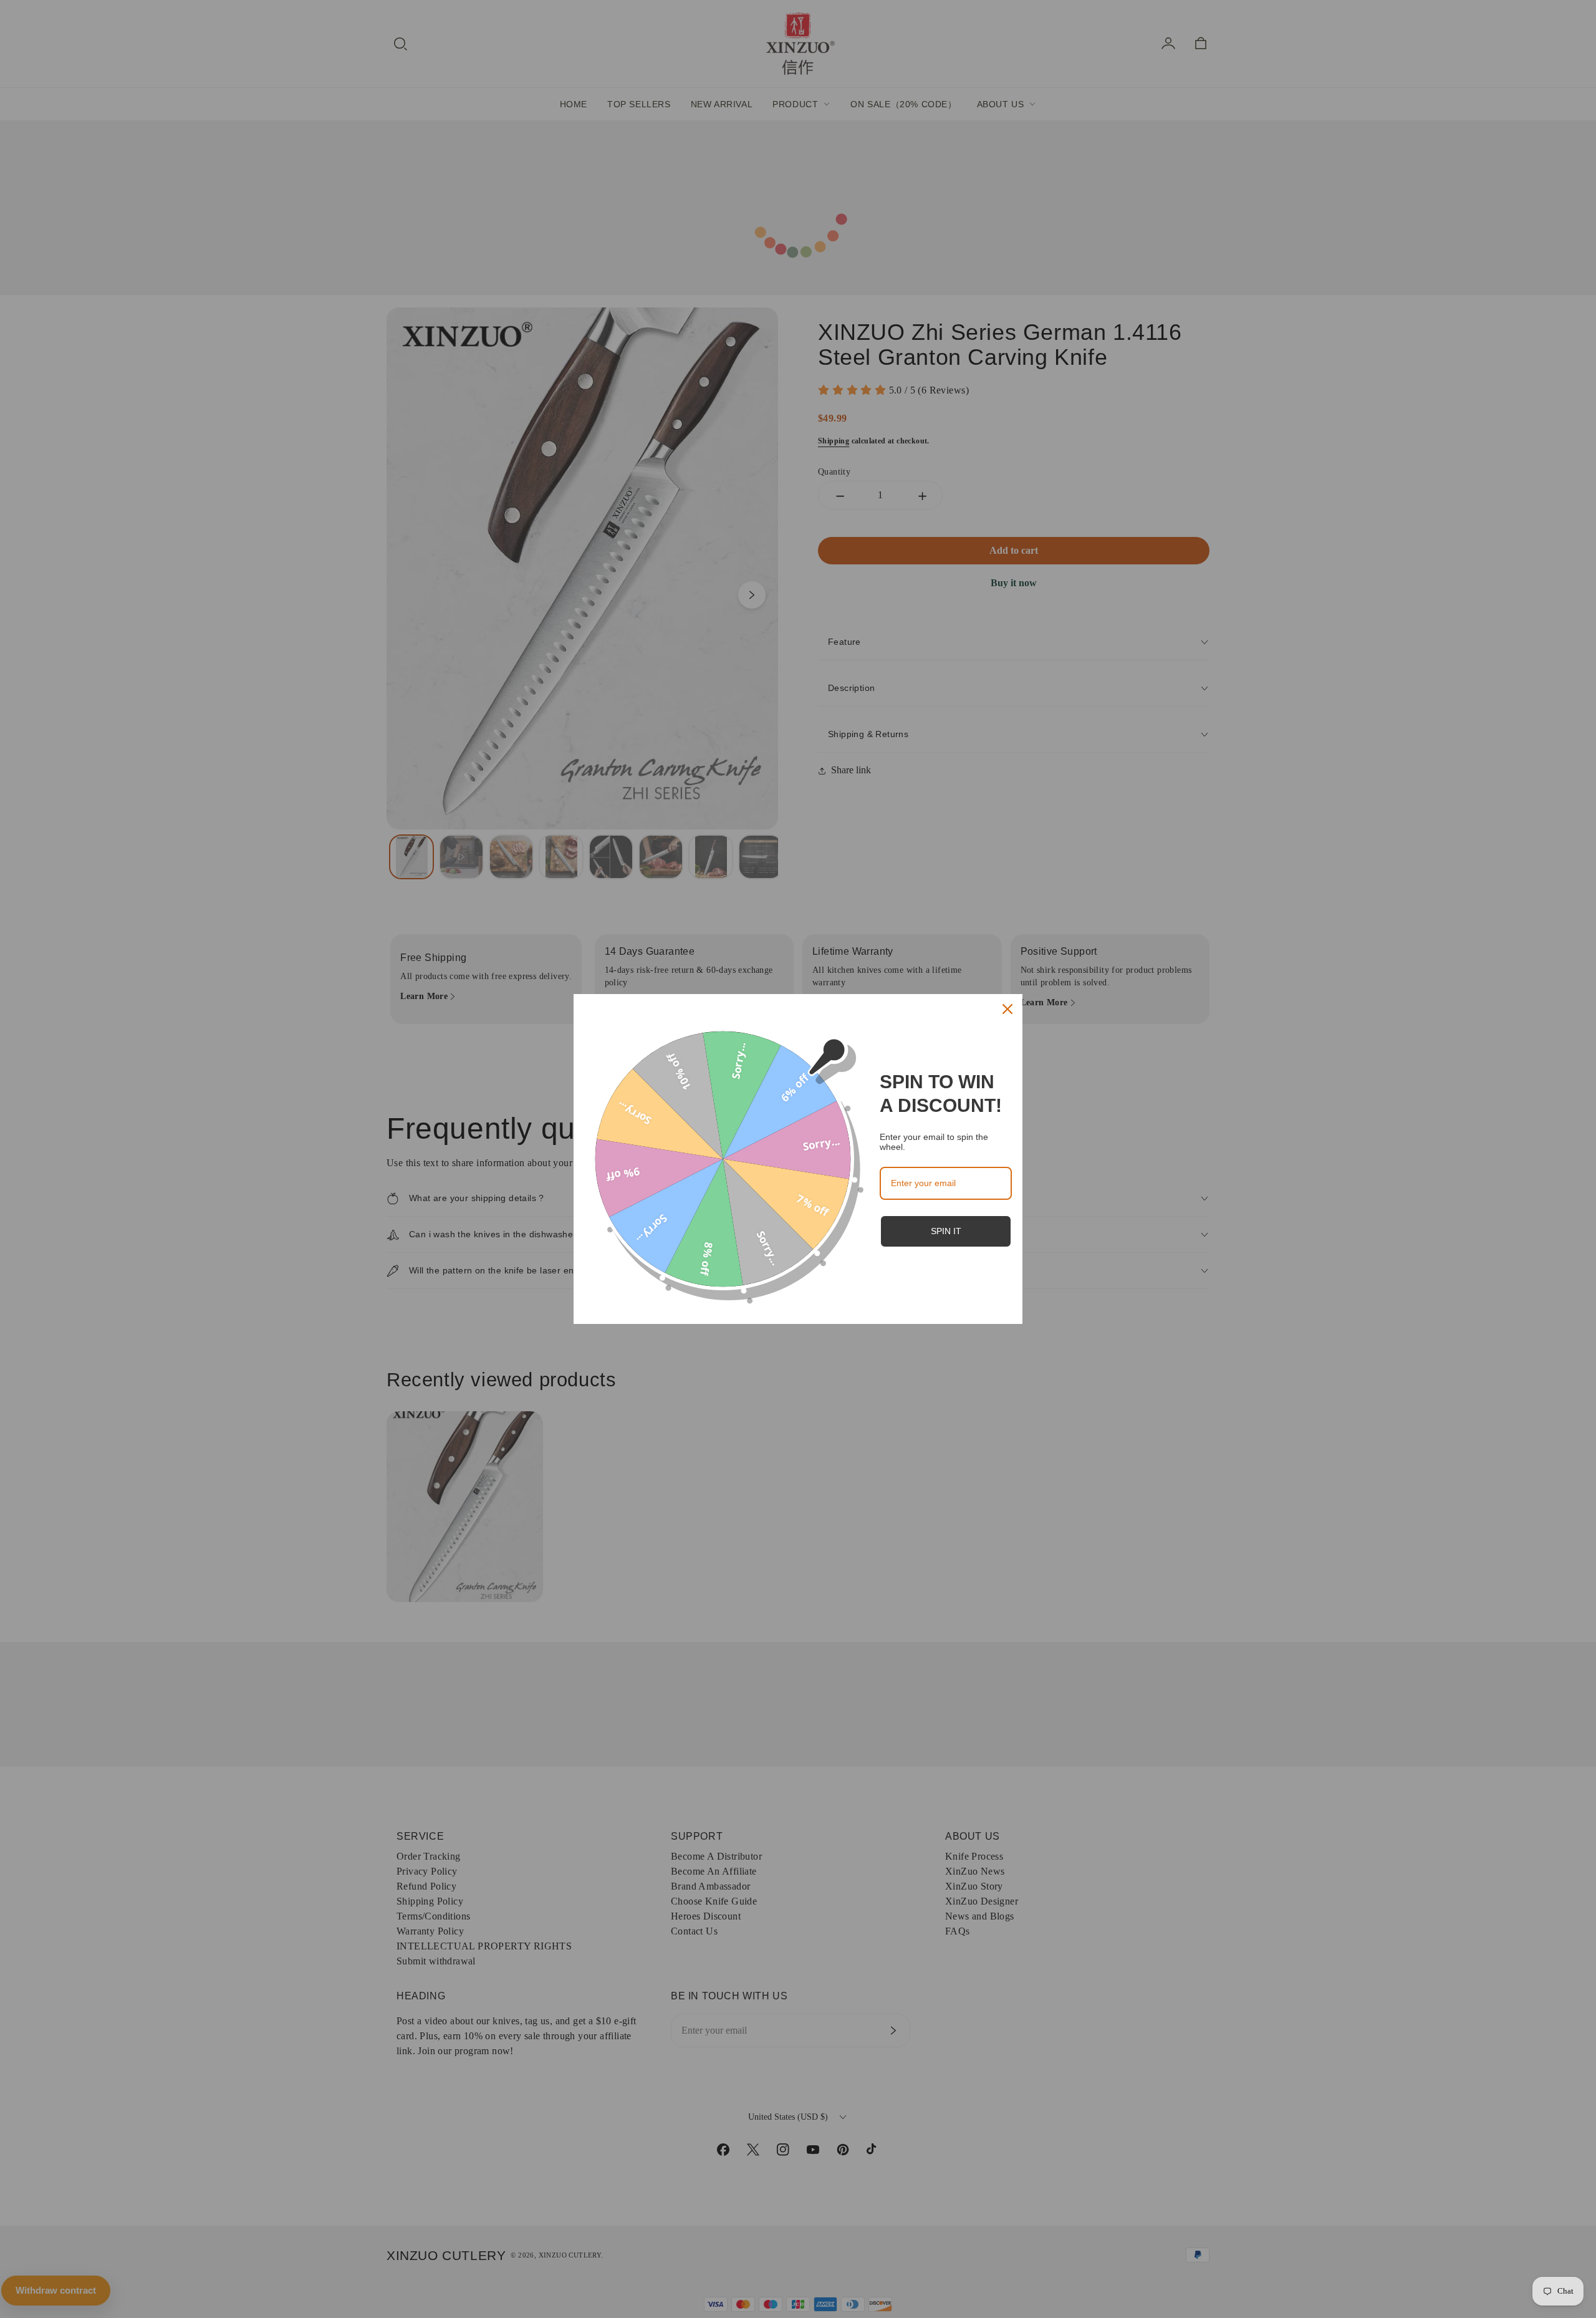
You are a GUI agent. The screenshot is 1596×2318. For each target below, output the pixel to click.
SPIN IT (946, 1231)
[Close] (1007, 1009)
